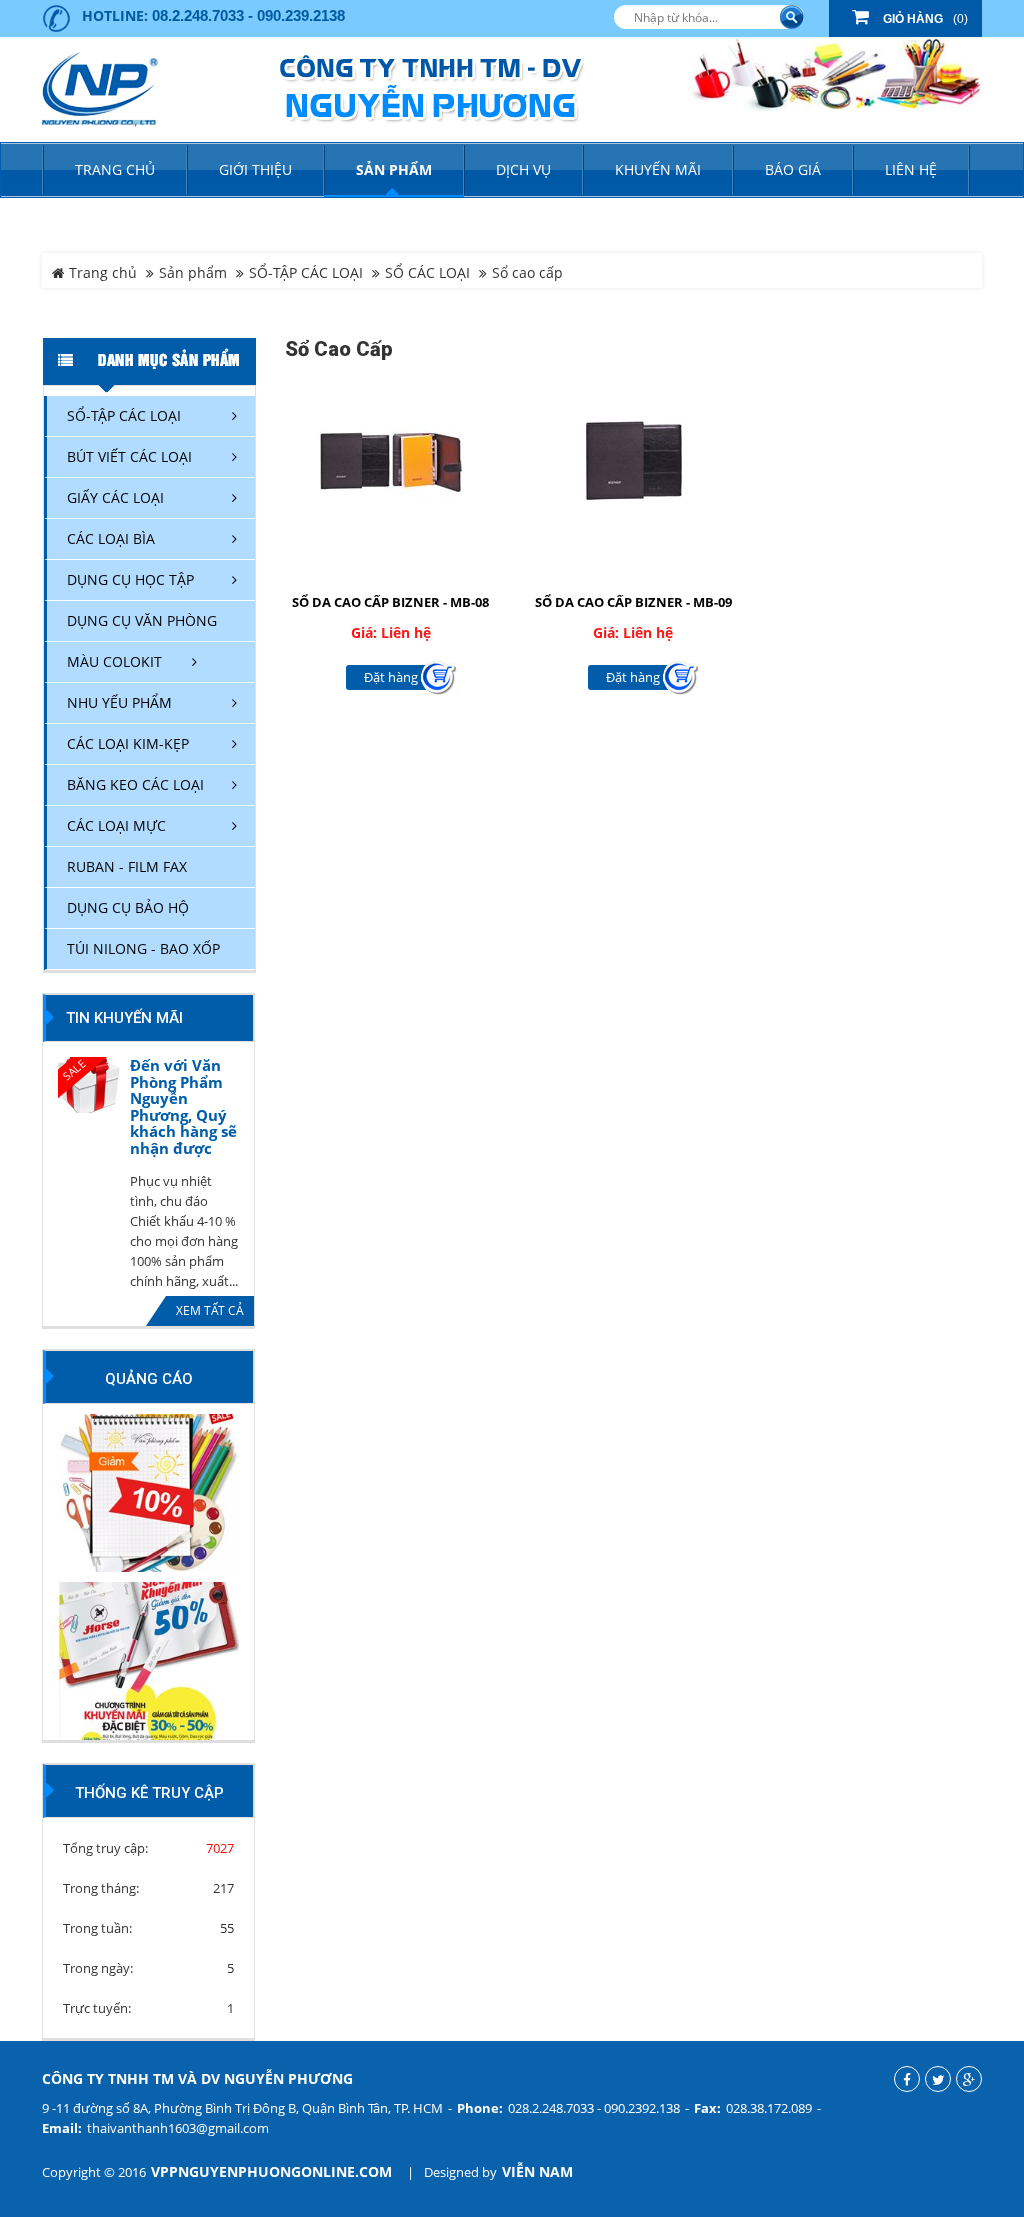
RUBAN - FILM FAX (127, 866)
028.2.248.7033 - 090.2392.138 (594, 2108)
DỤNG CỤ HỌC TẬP (130, 579)
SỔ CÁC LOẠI (427, 273)
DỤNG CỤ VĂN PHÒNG (142, 620)
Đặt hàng (391, 677)
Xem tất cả (210, 1310)
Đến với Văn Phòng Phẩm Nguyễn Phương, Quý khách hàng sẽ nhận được (183, 1106)
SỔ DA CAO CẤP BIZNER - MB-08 (390, 602)
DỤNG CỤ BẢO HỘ (128, 907)
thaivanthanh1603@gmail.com (178, 2128)
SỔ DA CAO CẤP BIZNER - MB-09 (633, 602)
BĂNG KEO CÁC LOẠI (135, 784)
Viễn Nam (537, 2172)
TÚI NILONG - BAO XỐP (143, 948)
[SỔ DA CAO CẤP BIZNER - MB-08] (391, 460)
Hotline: (115, 15)
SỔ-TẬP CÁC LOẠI (306, 273)
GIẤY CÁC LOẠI (115, 497)
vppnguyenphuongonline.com (271, 2172)
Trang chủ (115, 169)
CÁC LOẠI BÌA (111, 538)
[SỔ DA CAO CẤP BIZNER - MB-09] (633, 460)
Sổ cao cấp (527, 273)
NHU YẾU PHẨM (119, 702)
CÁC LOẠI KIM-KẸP (128, 743)
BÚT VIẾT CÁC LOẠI (129, 456)
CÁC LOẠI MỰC (116, 825)
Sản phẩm (193, 273)
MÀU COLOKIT (114, 661)
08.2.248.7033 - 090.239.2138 (248, 15)
